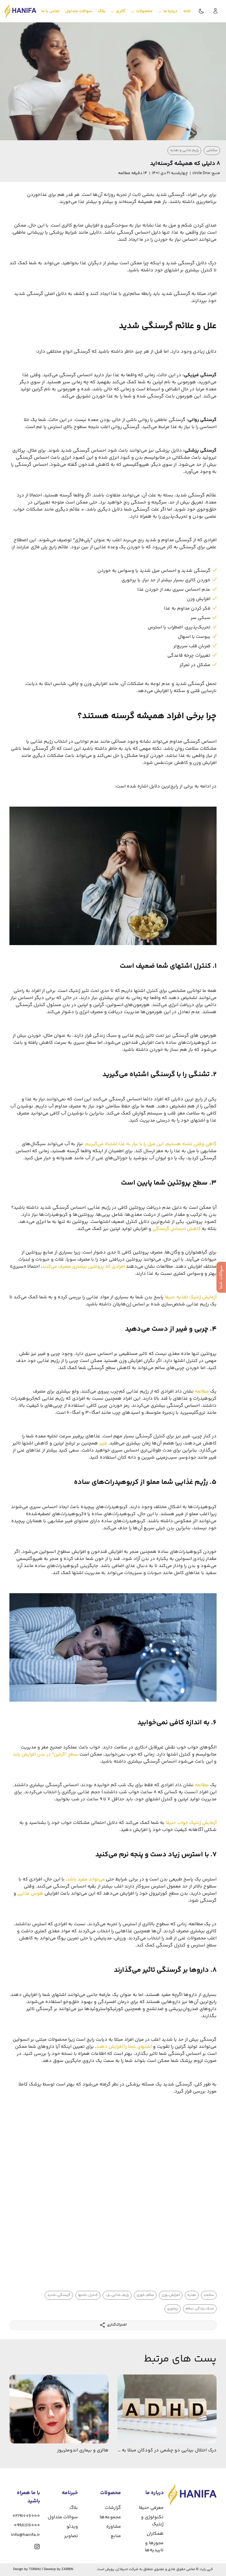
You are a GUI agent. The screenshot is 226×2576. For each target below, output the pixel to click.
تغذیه (192, 2295)
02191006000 (26, 2516)
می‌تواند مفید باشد (86, 1879)
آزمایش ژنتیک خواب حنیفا (191, 1823)
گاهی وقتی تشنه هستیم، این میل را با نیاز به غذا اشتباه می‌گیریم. (150, 1144)
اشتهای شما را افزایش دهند (124, 2047)
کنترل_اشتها (88, 2295)
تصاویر (71, 2536)
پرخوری (173, 2309)
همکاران (155, 2534)
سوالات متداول (63, 2517)
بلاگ (74, 2508)
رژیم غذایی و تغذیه (184, 150)
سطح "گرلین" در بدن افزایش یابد (46, 1755)
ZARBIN (67, 2569)
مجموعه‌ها (110, 2517)
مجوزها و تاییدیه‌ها (154, 2547)
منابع (116, 2536)
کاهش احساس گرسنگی (177, 1229)
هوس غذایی (30, 1894)
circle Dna (201, 173)
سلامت (209, 2295)
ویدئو (72, 2527)
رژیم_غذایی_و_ (117, 2295)
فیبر (103, 1443)
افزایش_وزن (171, 2295)
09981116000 (27, 2525)
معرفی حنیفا (151, 2508)
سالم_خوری (145, 2295)
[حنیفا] (20, 11)
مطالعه (201, 1392)
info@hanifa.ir (25, 2535)
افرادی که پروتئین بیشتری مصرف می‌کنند (83, 1267)
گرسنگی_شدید (59, 2295)
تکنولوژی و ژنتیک (152, 2521)
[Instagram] (37, 2547)
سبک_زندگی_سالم (200, 2309)
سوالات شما (221, 1277)
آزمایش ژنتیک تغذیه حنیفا (191, 1297)
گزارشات (113, 2508)
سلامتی (212, 150)
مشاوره (114, 2527)
